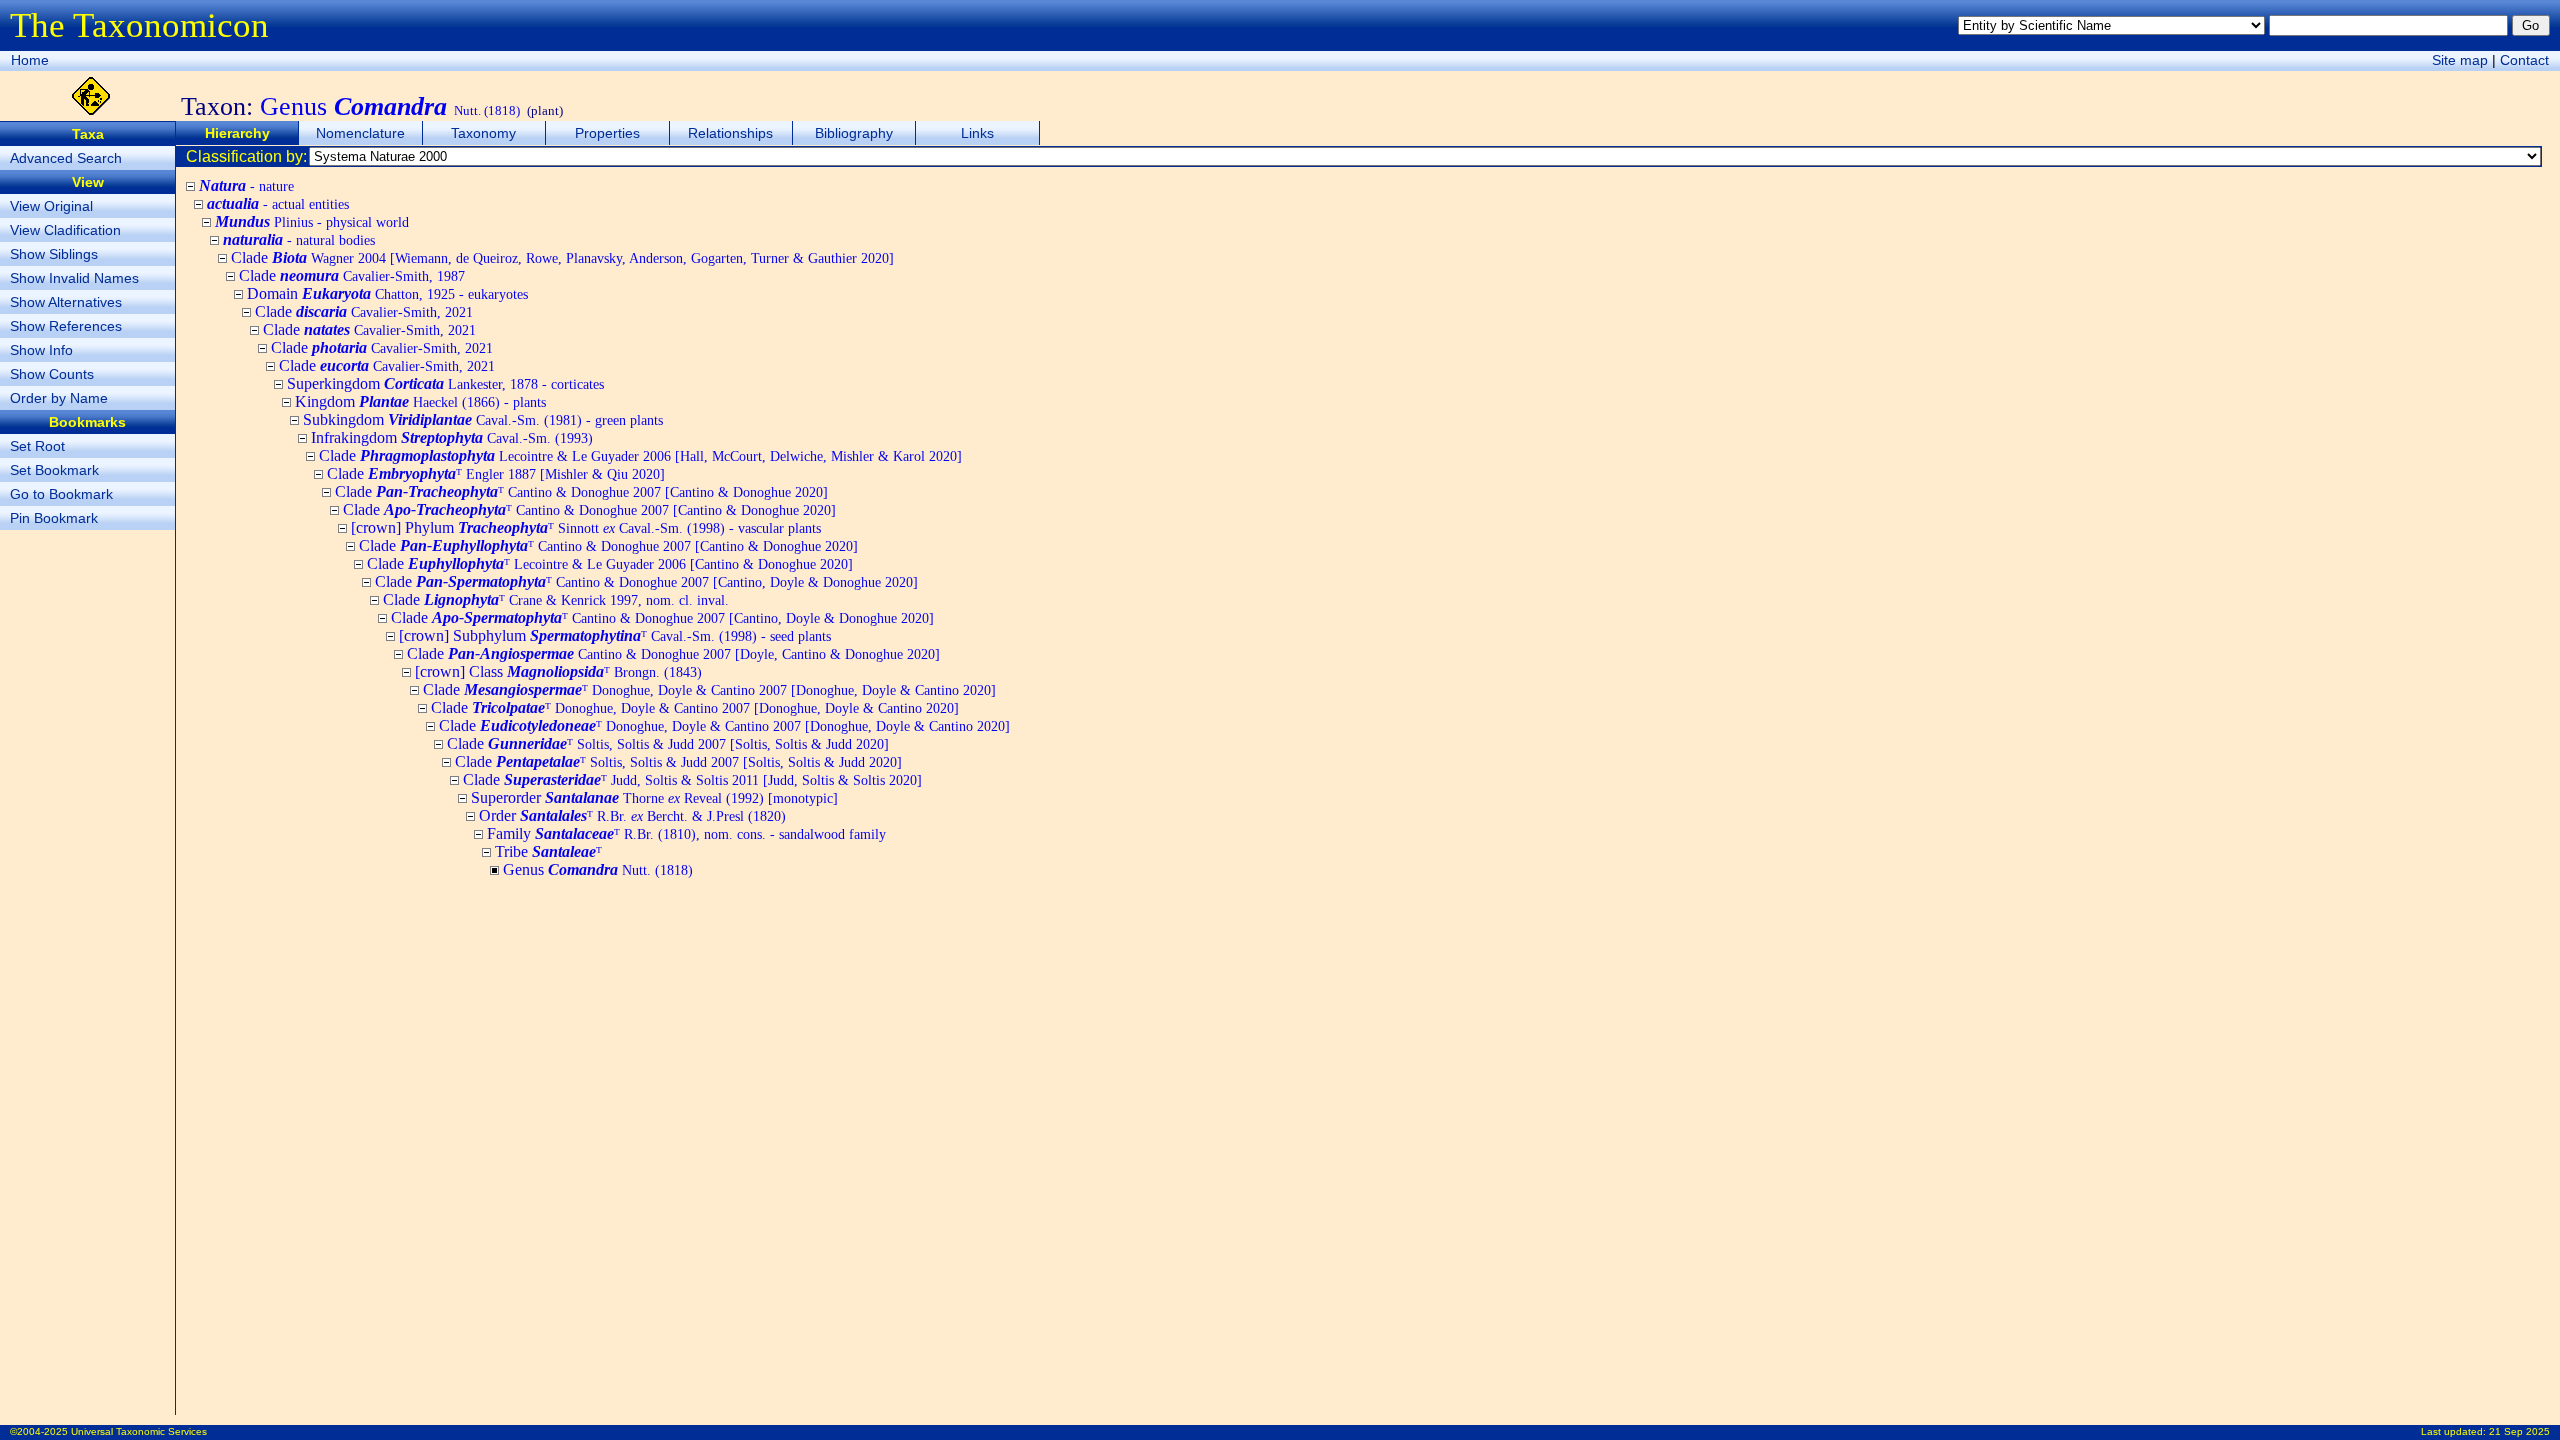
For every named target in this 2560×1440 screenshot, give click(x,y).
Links (977, 133)
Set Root (37, 446)
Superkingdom (445, 383)
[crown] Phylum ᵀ (586, 527)
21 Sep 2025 (2519, 1431)
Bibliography (854, 133)
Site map (2460, 60)
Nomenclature (360, 133)
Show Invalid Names (74, 278)
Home (30, 60)
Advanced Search (66, 158)
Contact (2524, 60)
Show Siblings (54, 254)
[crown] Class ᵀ (558, 671)
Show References (66, 326)
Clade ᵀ (496, 473)
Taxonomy (483, 133)
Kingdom (420, 401)
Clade (562, 257)
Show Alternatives (66, 302)
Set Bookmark (54, 470)
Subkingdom (483, 419)
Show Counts (52, 374)
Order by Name (59, 398)
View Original (51, 206)
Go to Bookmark (61, 494)
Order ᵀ (632, 815)
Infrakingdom (452, 437)
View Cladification (65, 230)
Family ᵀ (686, 833)
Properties (607, 133)
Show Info (41, 350)
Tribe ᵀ (548, 851)
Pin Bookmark (54, 518)
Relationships (730, 133)
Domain (387, 293)
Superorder (654, 797)
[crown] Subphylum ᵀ (615, 635)
